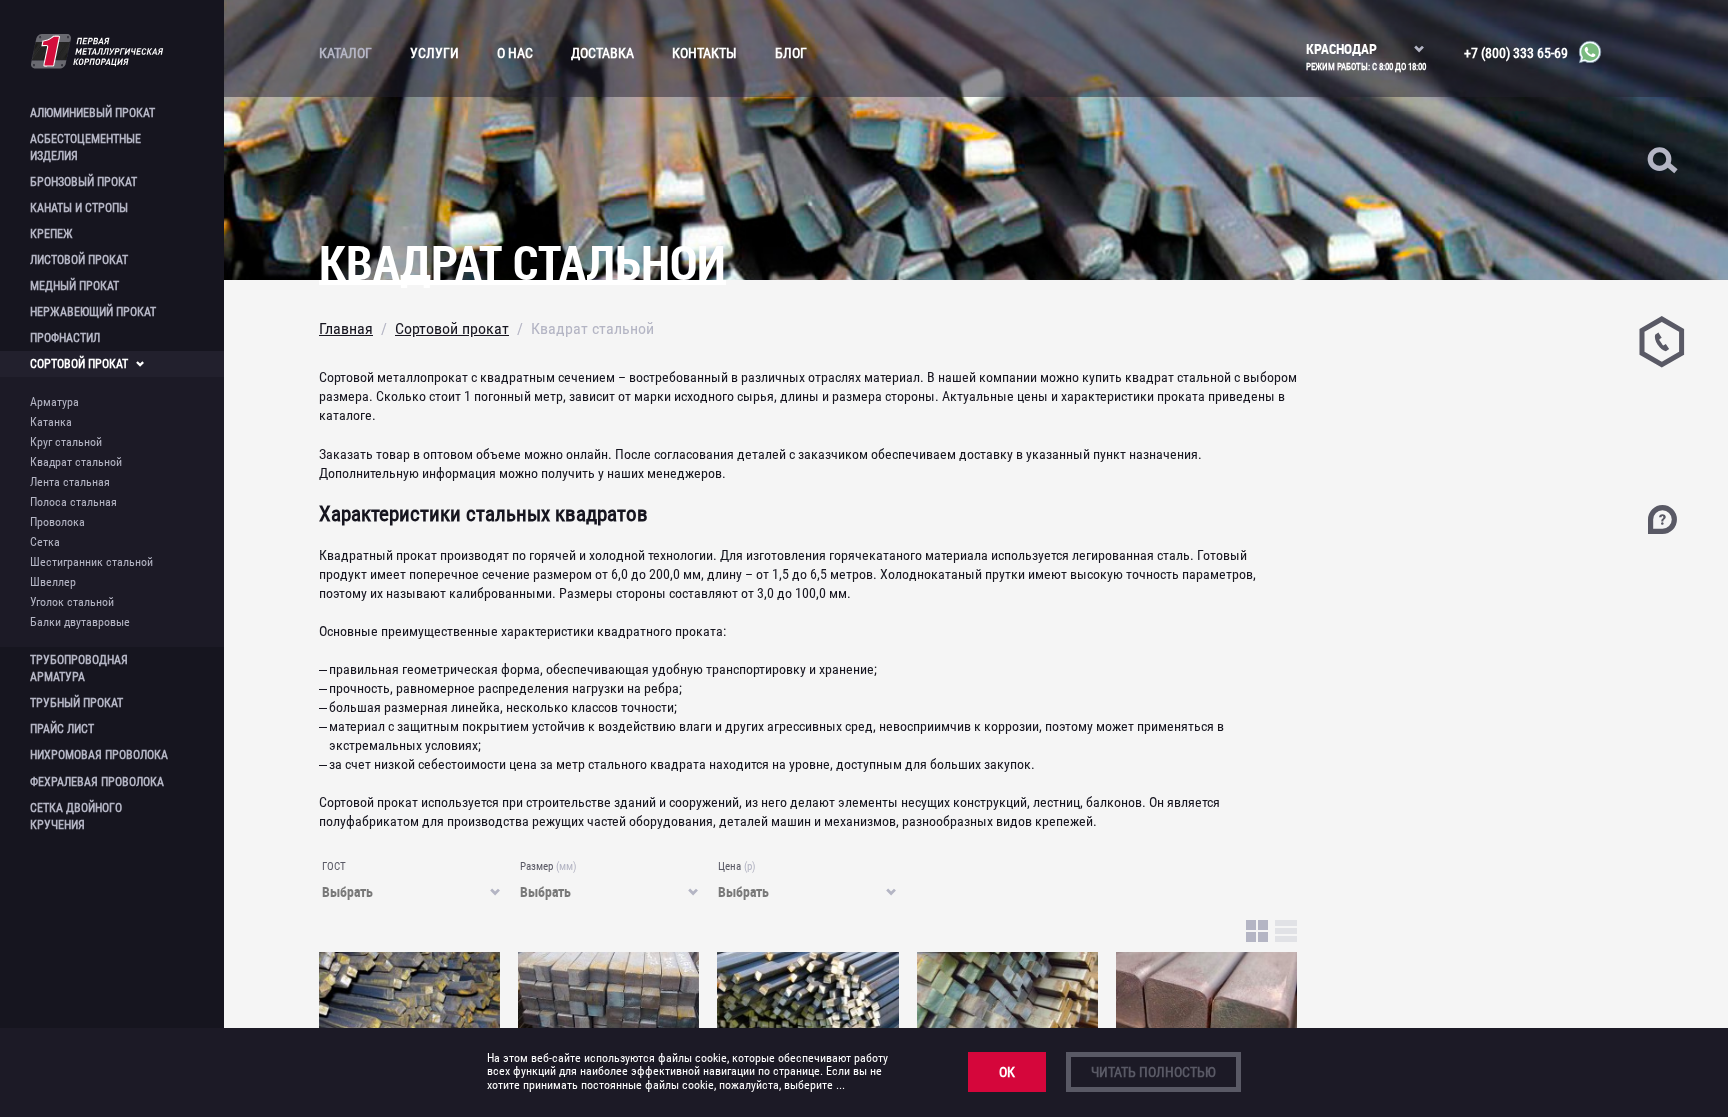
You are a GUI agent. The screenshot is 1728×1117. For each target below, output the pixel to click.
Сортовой (79, 364)
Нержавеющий (93, 312)
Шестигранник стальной (91, 562)
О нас (515, 53)
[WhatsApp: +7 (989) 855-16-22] (1585, 53)
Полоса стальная (73, 502)
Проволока (57, 522)
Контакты (704, 53)
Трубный (76, 703)
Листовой (79, 260)
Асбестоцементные (85, 147)
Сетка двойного (76, 816)
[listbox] (1366, 40)
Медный (74, 286)
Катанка (51, 422)
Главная (346, 328)
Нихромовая (99, 755)
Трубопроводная (79, 668)
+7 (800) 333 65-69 (1516, 53)
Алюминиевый (92, 113)
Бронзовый (83, 182)
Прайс (62, 729)
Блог (791, 53)
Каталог (345, 53)
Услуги (434, 53)
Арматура (54, 402)
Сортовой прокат (452, 328)
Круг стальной (66, 442)
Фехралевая (97, 782)
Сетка (45, 542)
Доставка (602, 53)
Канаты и (79, 208)
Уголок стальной (72, 602)
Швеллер (53, 582)
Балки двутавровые (80, 622)
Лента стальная (70, 482)
